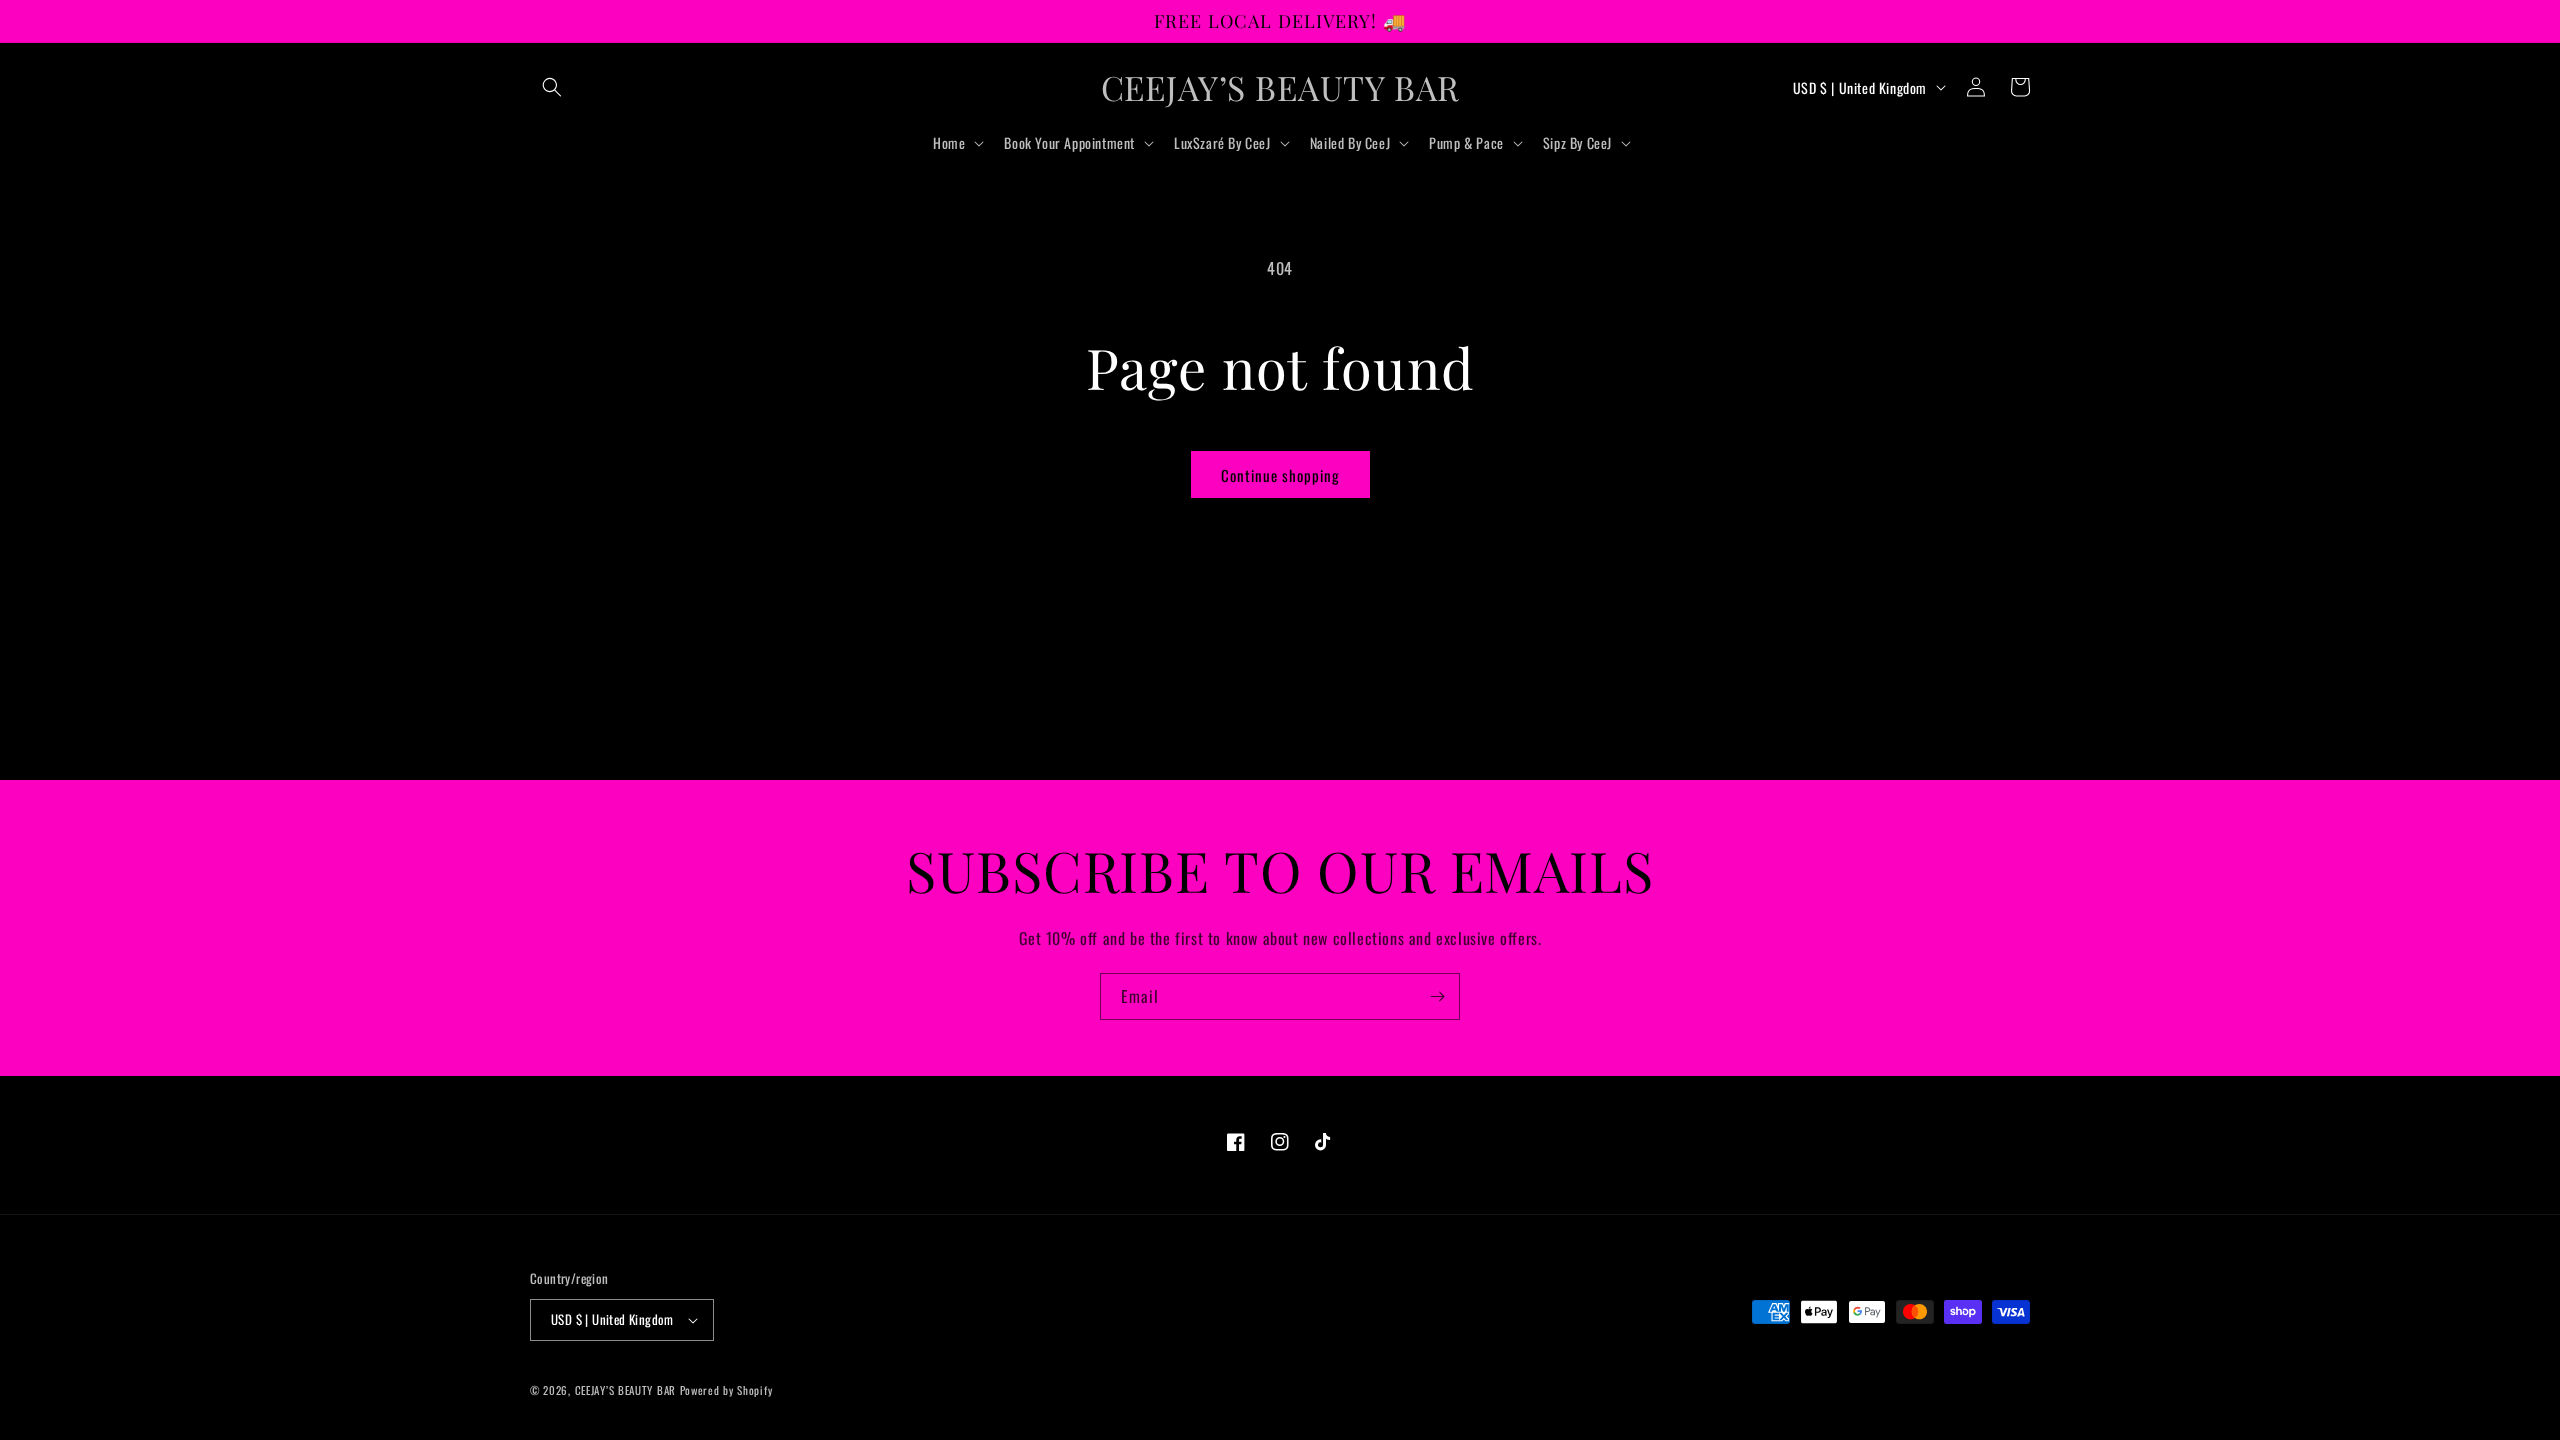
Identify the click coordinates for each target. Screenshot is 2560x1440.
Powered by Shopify (726, 1390)
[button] (552, 87)
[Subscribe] (1437, 996)
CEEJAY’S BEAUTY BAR (627, 1390)
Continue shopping (1280, 475)
